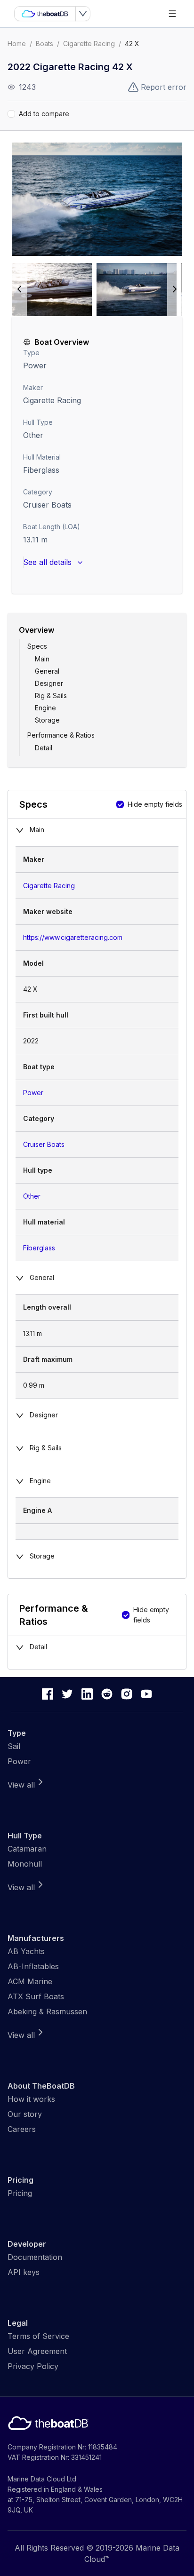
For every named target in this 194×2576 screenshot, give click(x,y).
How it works (31, 2099)
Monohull (25, 1864)
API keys (24, 2272)
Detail (44, 748)
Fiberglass (39, 1248)
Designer (49, 683)
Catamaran (27, 1849)
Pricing (20, 2193)
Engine (45, 708)
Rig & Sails (51, 696)
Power (35, 366)
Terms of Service (38, 2336)
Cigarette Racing (89, 44)
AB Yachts (26, 1951)
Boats (44, 44)
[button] (97, 199)
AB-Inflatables (33, 1966)
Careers (22, 2129)
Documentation (35, 2257)
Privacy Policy (33, 2366)
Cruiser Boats (47, 505)
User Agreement (37, 2351)
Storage (47, 720)
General (47, 671)
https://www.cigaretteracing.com (73, 937)
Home (17, 44)
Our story (25, 2114)
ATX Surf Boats (36, 1996)
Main (42, 659)
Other (33, 435)
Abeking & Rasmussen (47, 2012)
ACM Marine (30, 1981)
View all (21, 1785)
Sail (14, 1746)
